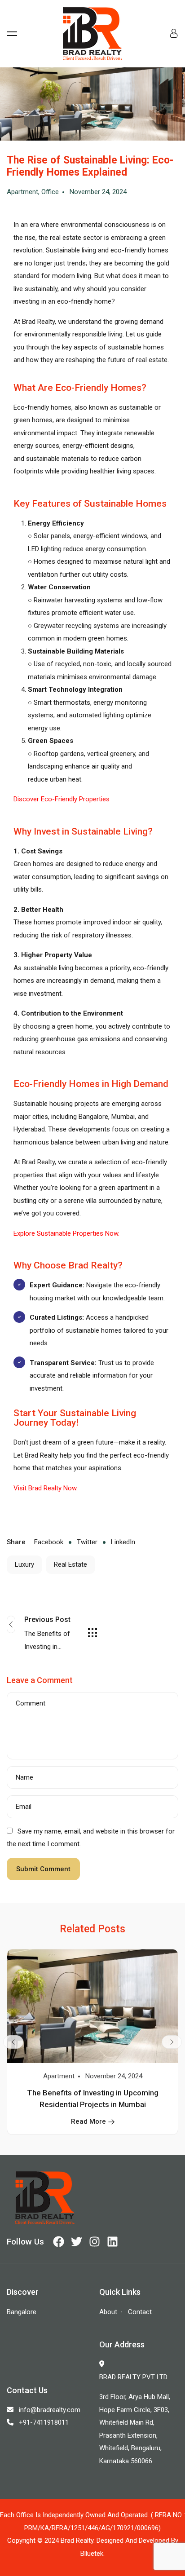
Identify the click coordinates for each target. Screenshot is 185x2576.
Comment (31, 1703)
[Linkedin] (112, 2242)
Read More (88, 2121)
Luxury (24, 1564)
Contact (140, 2312)
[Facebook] (59, 2242)
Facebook (49, 1542)
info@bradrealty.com (50, 2410)
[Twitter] (77, 2242)
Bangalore (22, 2312)
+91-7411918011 (44, 2422)
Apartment (22, 192)
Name (24, 1778)
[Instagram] (95, 2242)
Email (24, 1807)
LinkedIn (122, 1542)
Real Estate (70, 1564)
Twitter (86, 1542)
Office (50, 192)
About (108, 2312)
